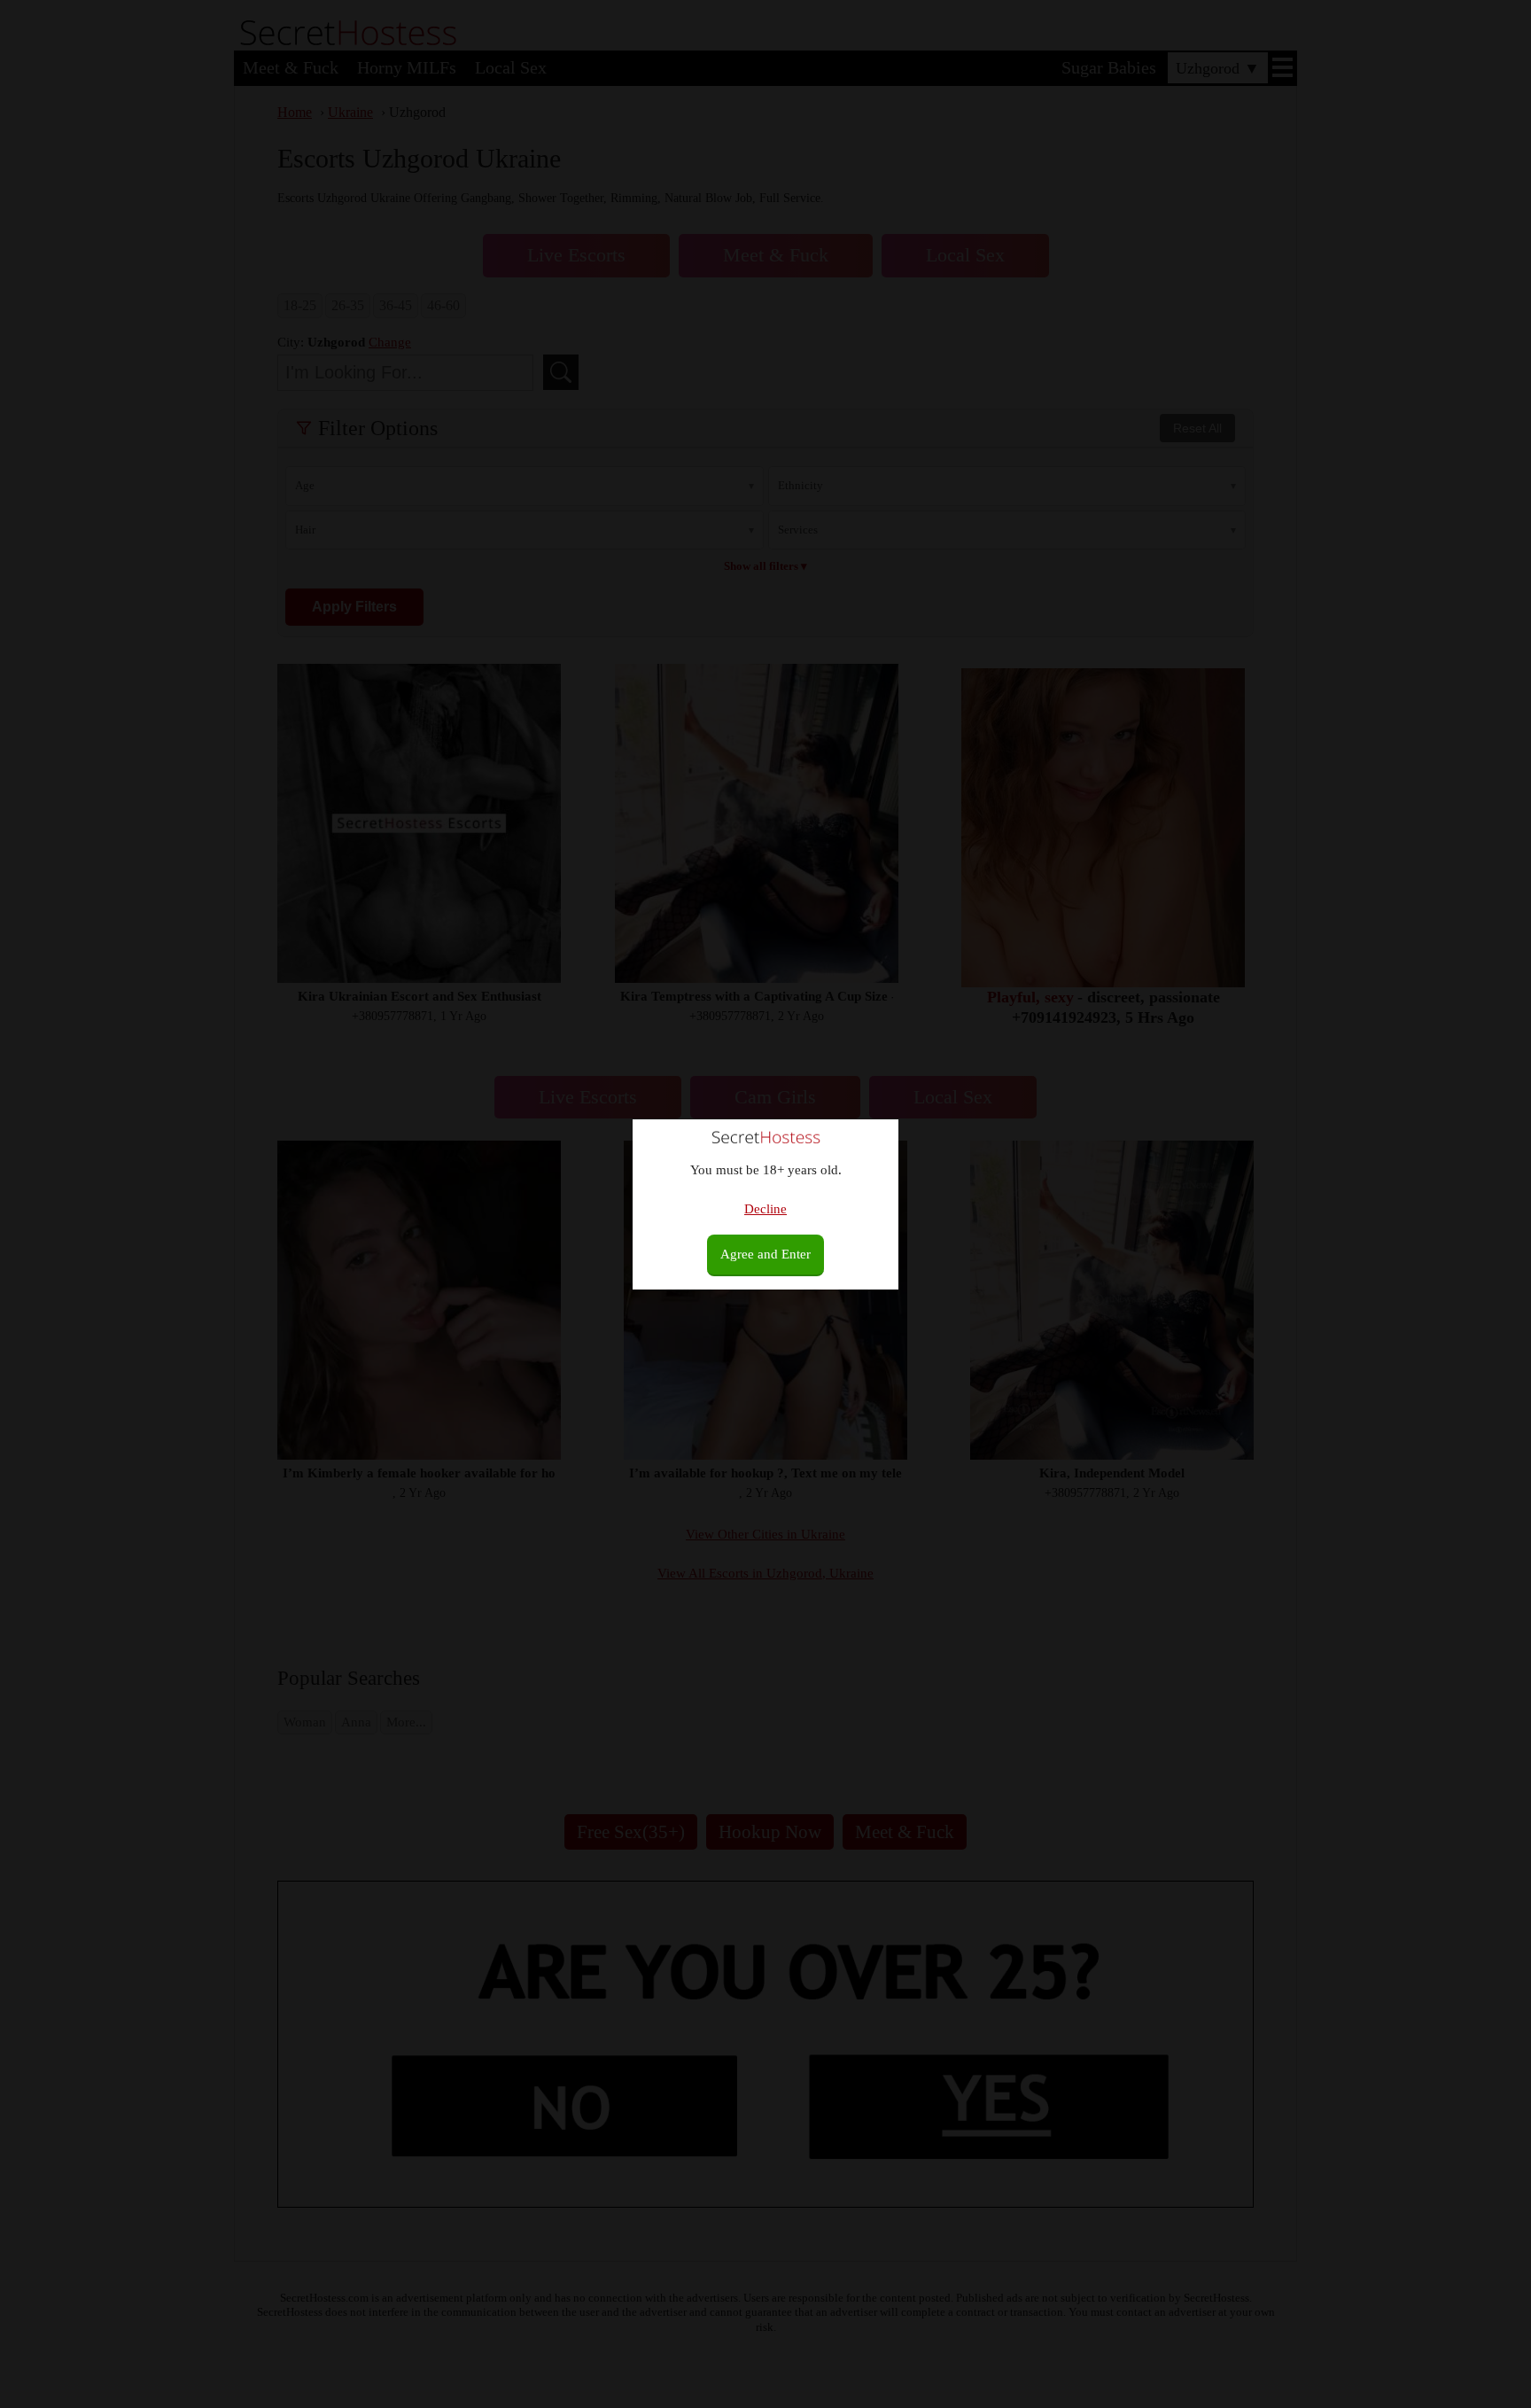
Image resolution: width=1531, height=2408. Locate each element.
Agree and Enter (765, 1254)
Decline (765, 1209)
